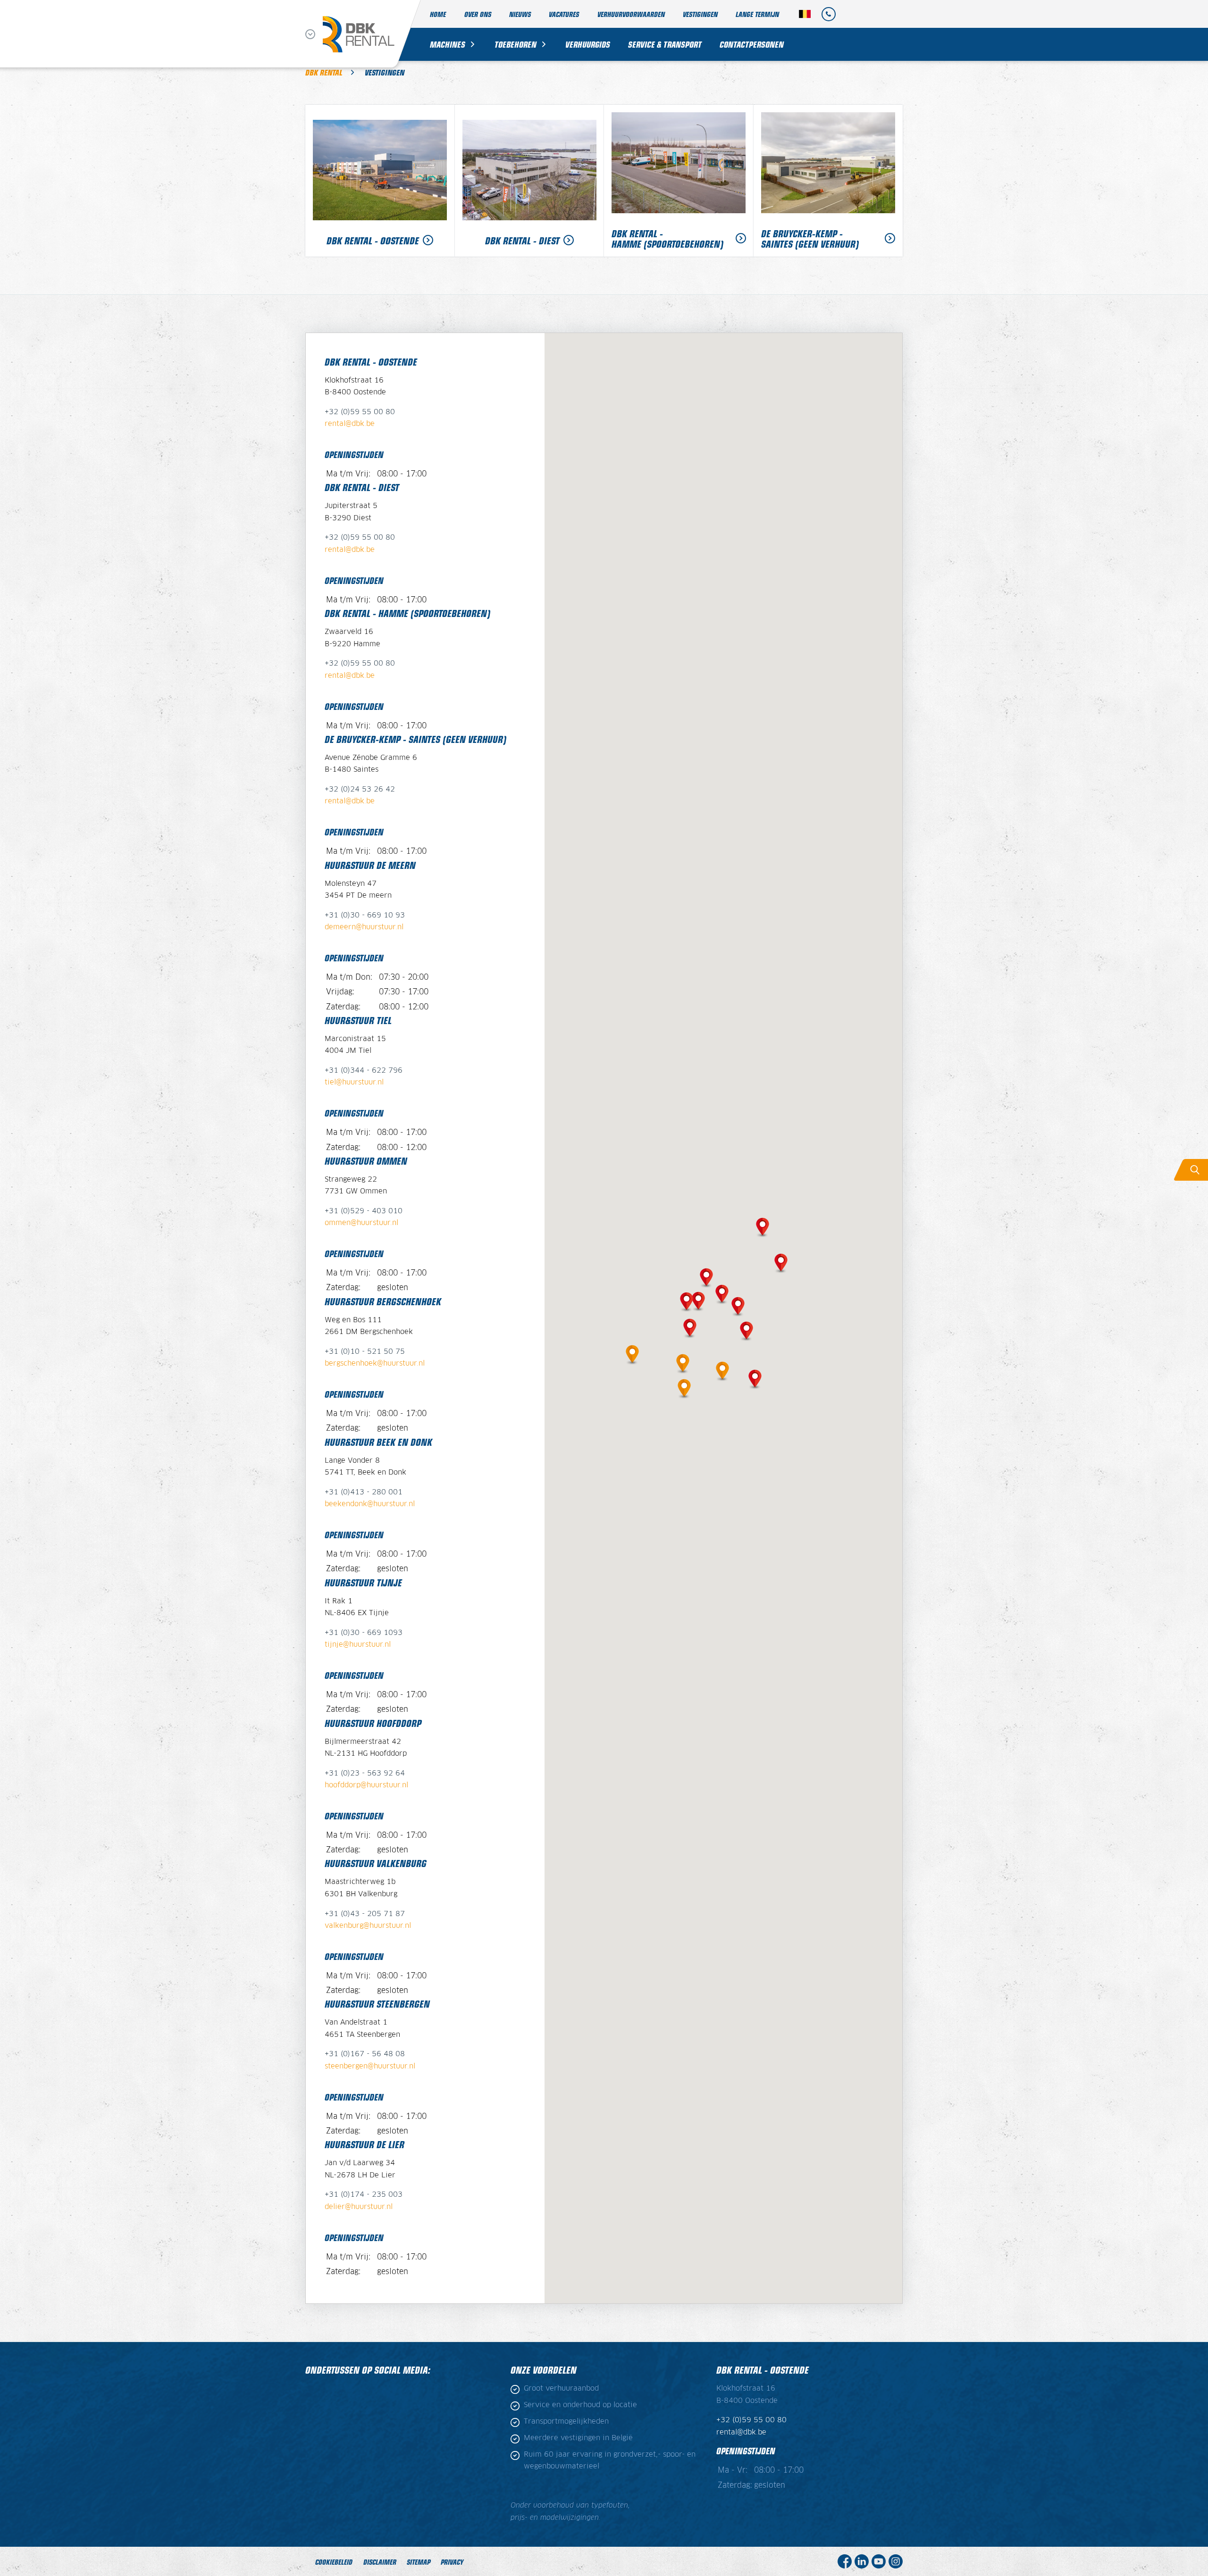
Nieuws (520, 14)
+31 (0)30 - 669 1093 (364, 1633)
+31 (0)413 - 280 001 (364, 1492)
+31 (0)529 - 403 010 (364, 1211)
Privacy (452, 2562)
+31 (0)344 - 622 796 (364, 1071)
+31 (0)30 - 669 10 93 (365, 915)
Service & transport (665, 44)
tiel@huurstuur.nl (354, 1082)
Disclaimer (380, 2562)
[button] (632, 1353)
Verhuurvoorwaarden (631, 14)
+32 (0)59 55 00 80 (360, 412)
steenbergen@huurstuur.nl (370, 2066)
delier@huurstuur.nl (359, 2207)
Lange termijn (757, 14)
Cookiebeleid (334, 2562)
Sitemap (419, 2562)
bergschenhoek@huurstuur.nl (375, 1363)
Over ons (478, 14)
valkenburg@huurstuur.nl (368, 1926)
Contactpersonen (752, 44)
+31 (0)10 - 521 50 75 (365, 1352)
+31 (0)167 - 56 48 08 (365, 2054)
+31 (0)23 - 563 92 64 (365, 1773)
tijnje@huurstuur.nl (358, 1645)
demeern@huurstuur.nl (364, 927)
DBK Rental (324, 72)
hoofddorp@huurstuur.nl (366, 1785)
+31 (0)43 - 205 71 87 (365, 1914)
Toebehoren (516, 44)
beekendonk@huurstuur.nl (370, 1504)
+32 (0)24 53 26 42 (360, 789)
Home (438, 14)
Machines (448, 44)
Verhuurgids (588, 44)
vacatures (564, 14)
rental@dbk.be (350, 424)
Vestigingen (700, 14)
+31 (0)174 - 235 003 (364, 2195)
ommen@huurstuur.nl (361, 1223)
